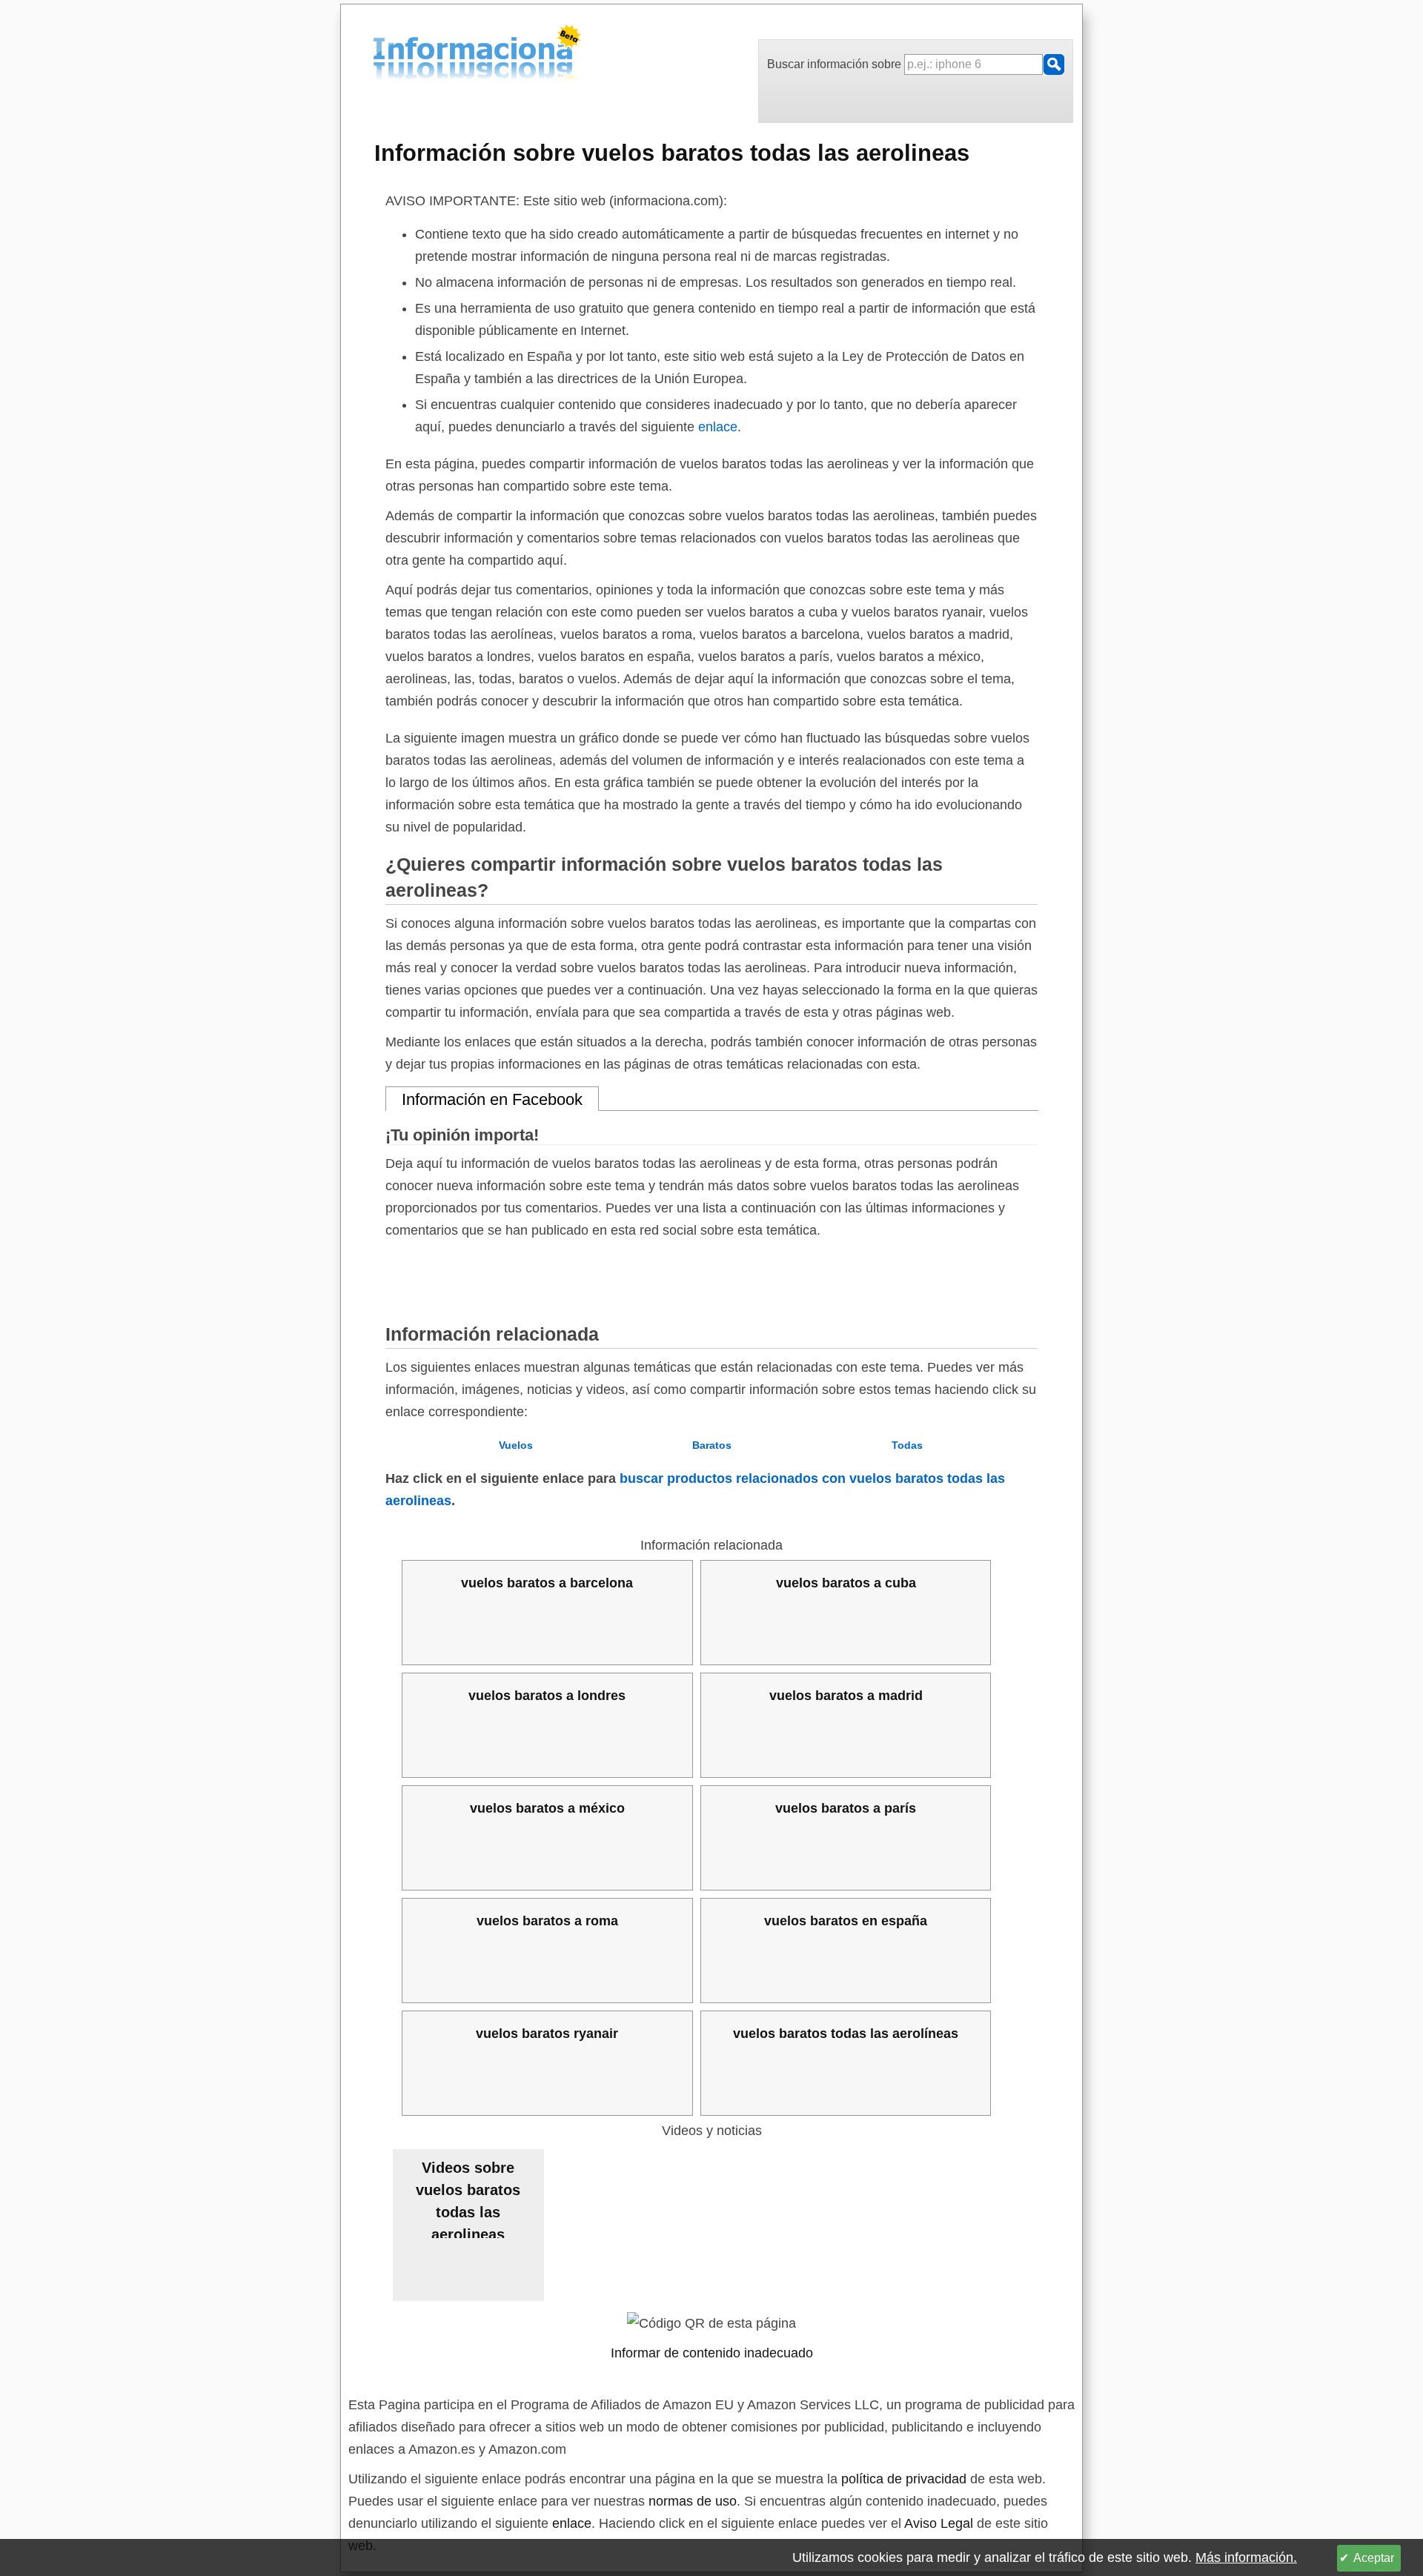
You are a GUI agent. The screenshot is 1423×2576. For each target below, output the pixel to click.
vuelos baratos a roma (547, 1921)
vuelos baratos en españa (846, 1921)
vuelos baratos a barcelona (547, 1583)
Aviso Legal (939, 2523)
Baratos (712, 1445)
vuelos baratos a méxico (547, 1808)
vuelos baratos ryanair (547, 2034)
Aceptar (1374, 2558)
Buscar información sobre (836, 64)
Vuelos (516, 1445)
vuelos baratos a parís (846, 1808)
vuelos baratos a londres (547, 1696)
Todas (907, 1445)
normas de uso (693, 2501)
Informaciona (377, 54)
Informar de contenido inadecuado (712, 2353)
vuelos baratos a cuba (846, 1583)
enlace (718, 427)
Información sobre (672, 153)
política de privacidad (904, 2479)
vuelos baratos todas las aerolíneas (846, 2034)
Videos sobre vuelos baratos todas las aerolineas (468, 2199)
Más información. (1246, 2557)
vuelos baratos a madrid (846, 1696)
